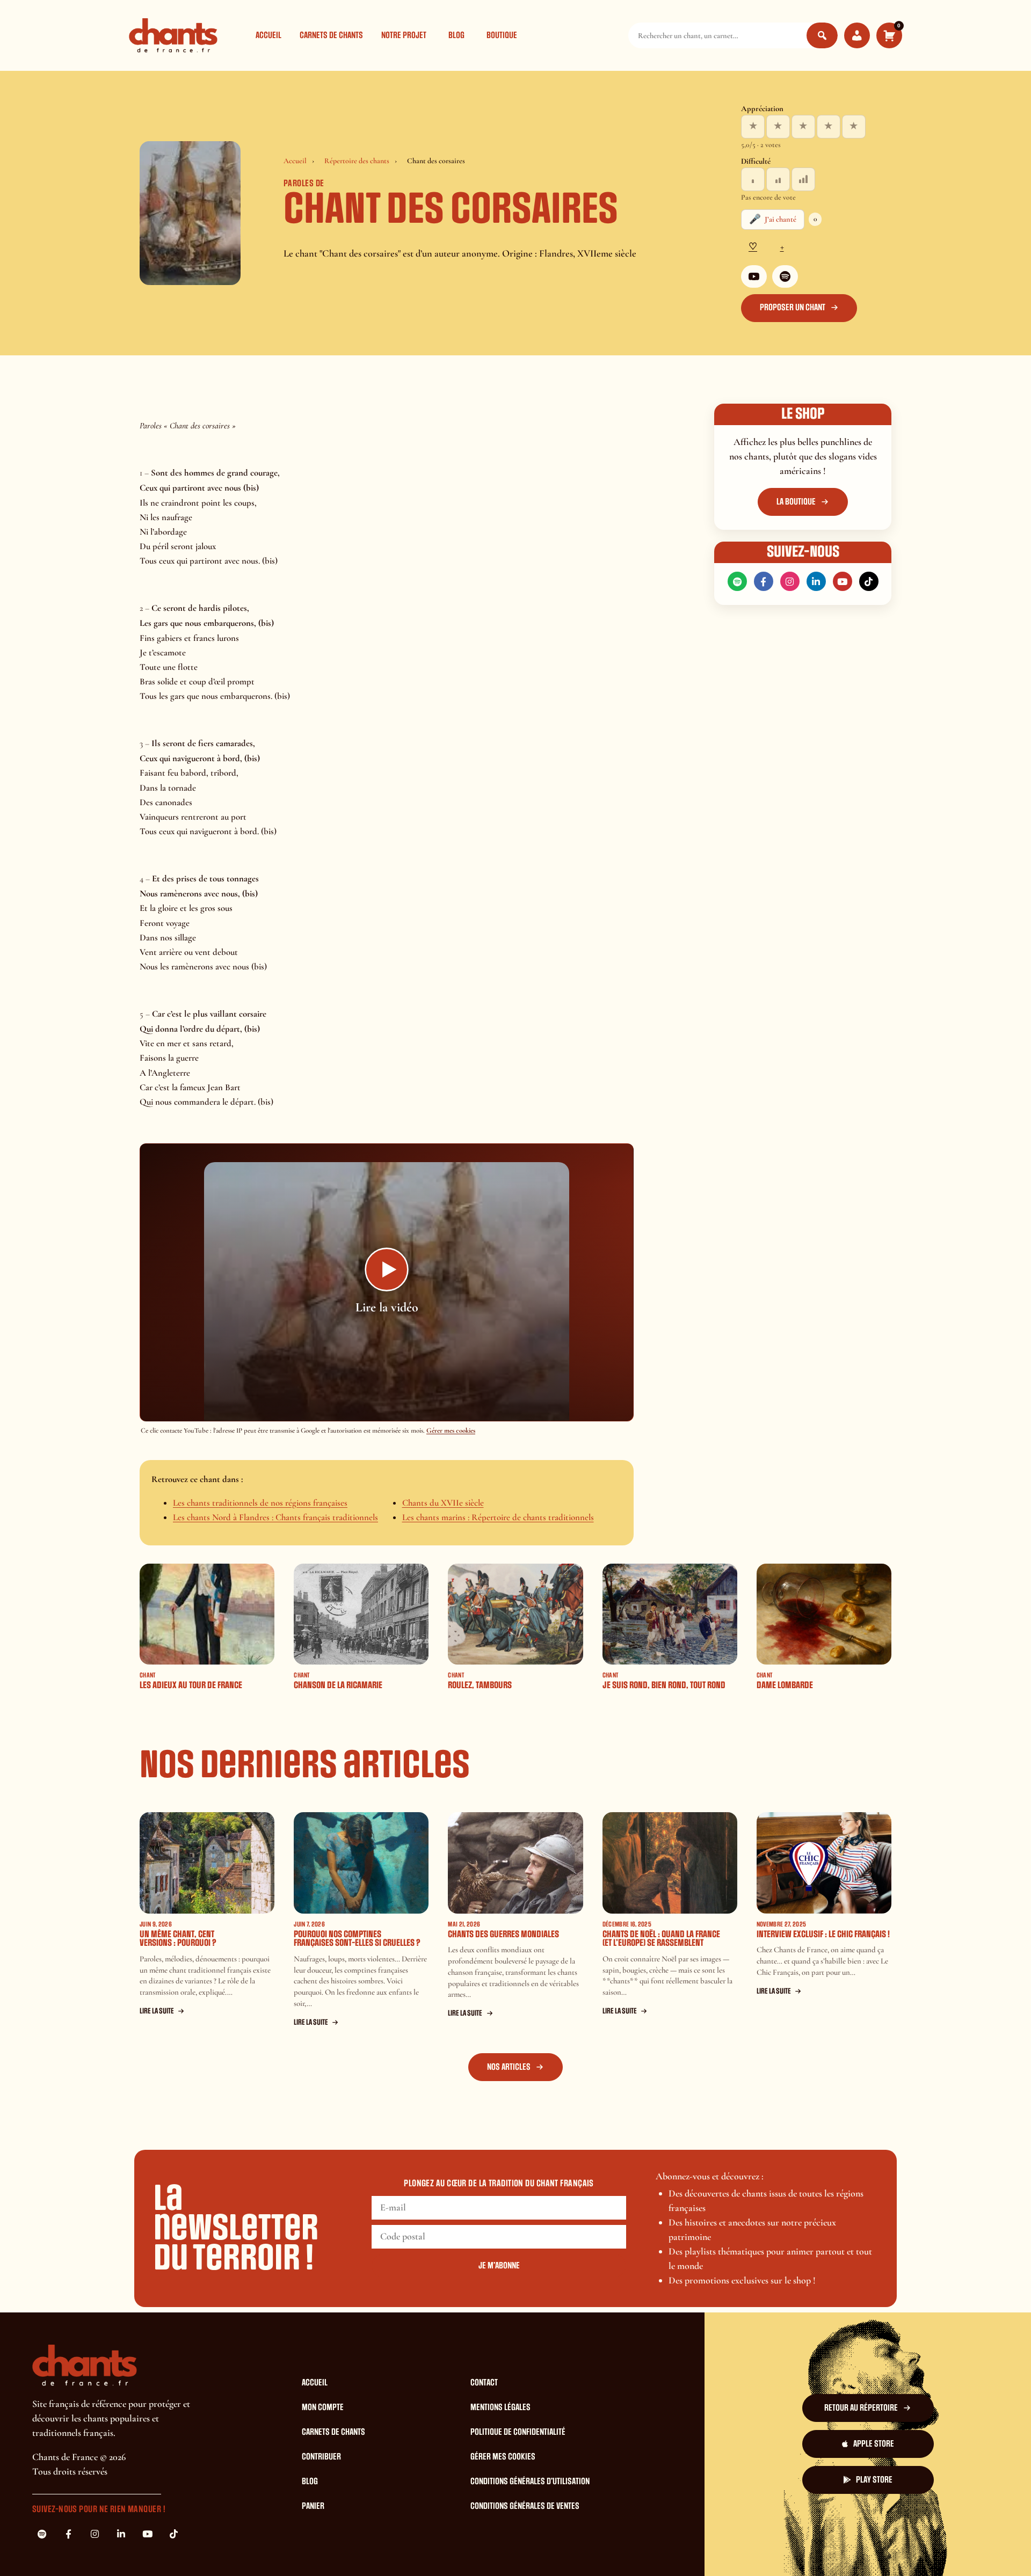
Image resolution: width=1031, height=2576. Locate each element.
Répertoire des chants (357, 161)
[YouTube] (754, 276)
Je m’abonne (499, 2266)
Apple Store (874, 2444)
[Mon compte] (857, 35)
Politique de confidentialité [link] (844, 2548)
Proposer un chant (793, 308)
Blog (456, 35)
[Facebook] (764, 581)
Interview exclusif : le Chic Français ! (823, 1934)
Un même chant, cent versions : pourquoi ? (178, 1939)
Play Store (874, 2480)
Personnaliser (757, 2548)
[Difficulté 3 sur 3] (803, 179)
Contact (484, 2383)
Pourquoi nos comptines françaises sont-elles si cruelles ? (357, 1939)
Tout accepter (625, 2548)
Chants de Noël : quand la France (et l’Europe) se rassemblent (661, 1939)
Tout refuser (691, 2548)
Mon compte (323, 2407)
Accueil (268, 35)
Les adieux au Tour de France (191, 1685)
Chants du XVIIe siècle (443, 1503)
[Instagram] (790, 581)
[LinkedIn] (816, 581)
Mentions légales (500, 2407)
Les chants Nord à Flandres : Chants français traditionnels (275, 1517)
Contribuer (321, 2457)
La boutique (796, 502)
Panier (313, 2506)
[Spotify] (785, 276)
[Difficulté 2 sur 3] (778, 179)
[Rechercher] (822, 35)
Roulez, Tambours (480, 1685)
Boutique (502, 35)
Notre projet (404, 35)
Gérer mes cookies (451, 1431)
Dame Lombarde (785, 1685)
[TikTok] (869, 581)
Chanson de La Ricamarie (338, 1685)
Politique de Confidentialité (518, 2432)
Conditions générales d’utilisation (530, 2482)
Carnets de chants (331, 35)
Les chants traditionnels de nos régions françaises (260, 1503)
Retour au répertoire (861, 2408)
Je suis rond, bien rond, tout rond (664, 1685)
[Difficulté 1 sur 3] (753, 179)
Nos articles (509, 2067)
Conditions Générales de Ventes (525, 2506)
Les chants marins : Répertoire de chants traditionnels (498, 1517)
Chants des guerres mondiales (503, 1934)
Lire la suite (157, 2011)
